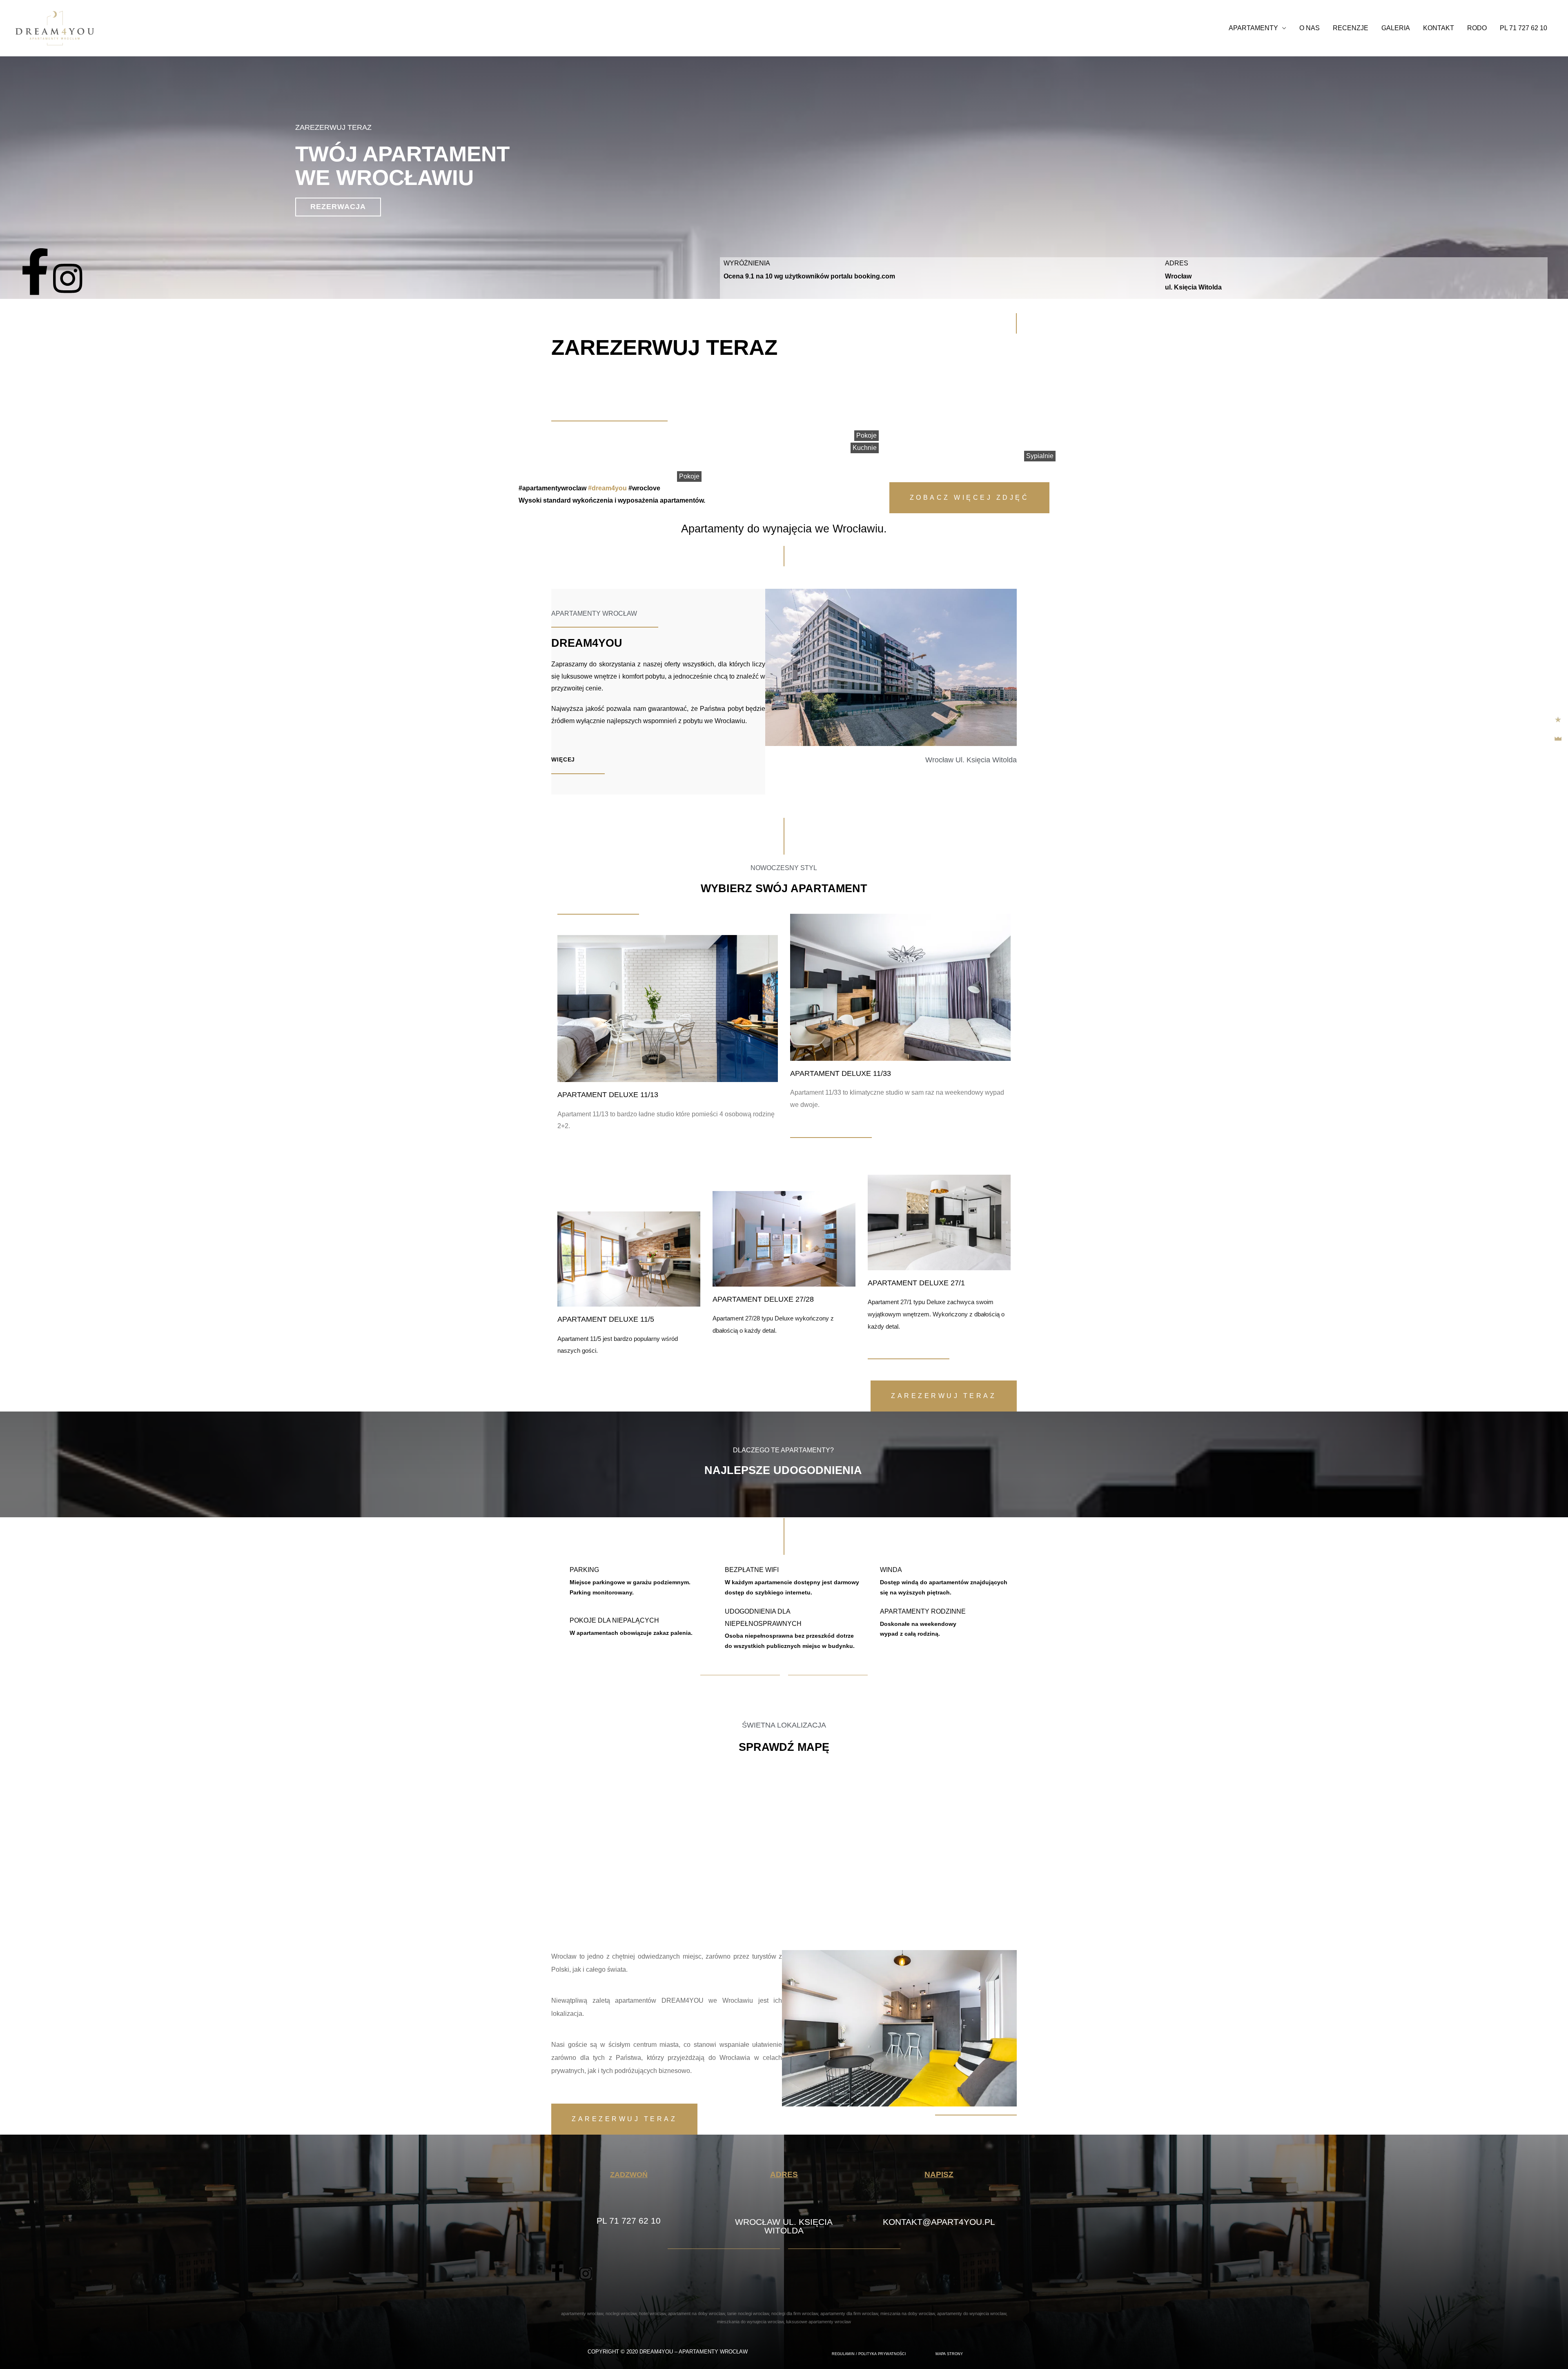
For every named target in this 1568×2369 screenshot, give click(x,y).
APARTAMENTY (1253, 28)
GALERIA (1396, 28)
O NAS (1310, 28)
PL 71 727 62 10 (1523, 28)
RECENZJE (1351, 28)
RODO (1477, 28)
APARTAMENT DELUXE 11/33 (841, 1073)
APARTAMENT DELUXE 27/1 (916, 1283)
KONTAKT (1439, 28)
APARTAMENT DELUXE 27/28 (763, 1299)
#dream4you (607, 488)
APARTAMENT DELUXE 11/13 (608, 1095)
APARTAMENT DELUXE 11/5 (606, 1319)
